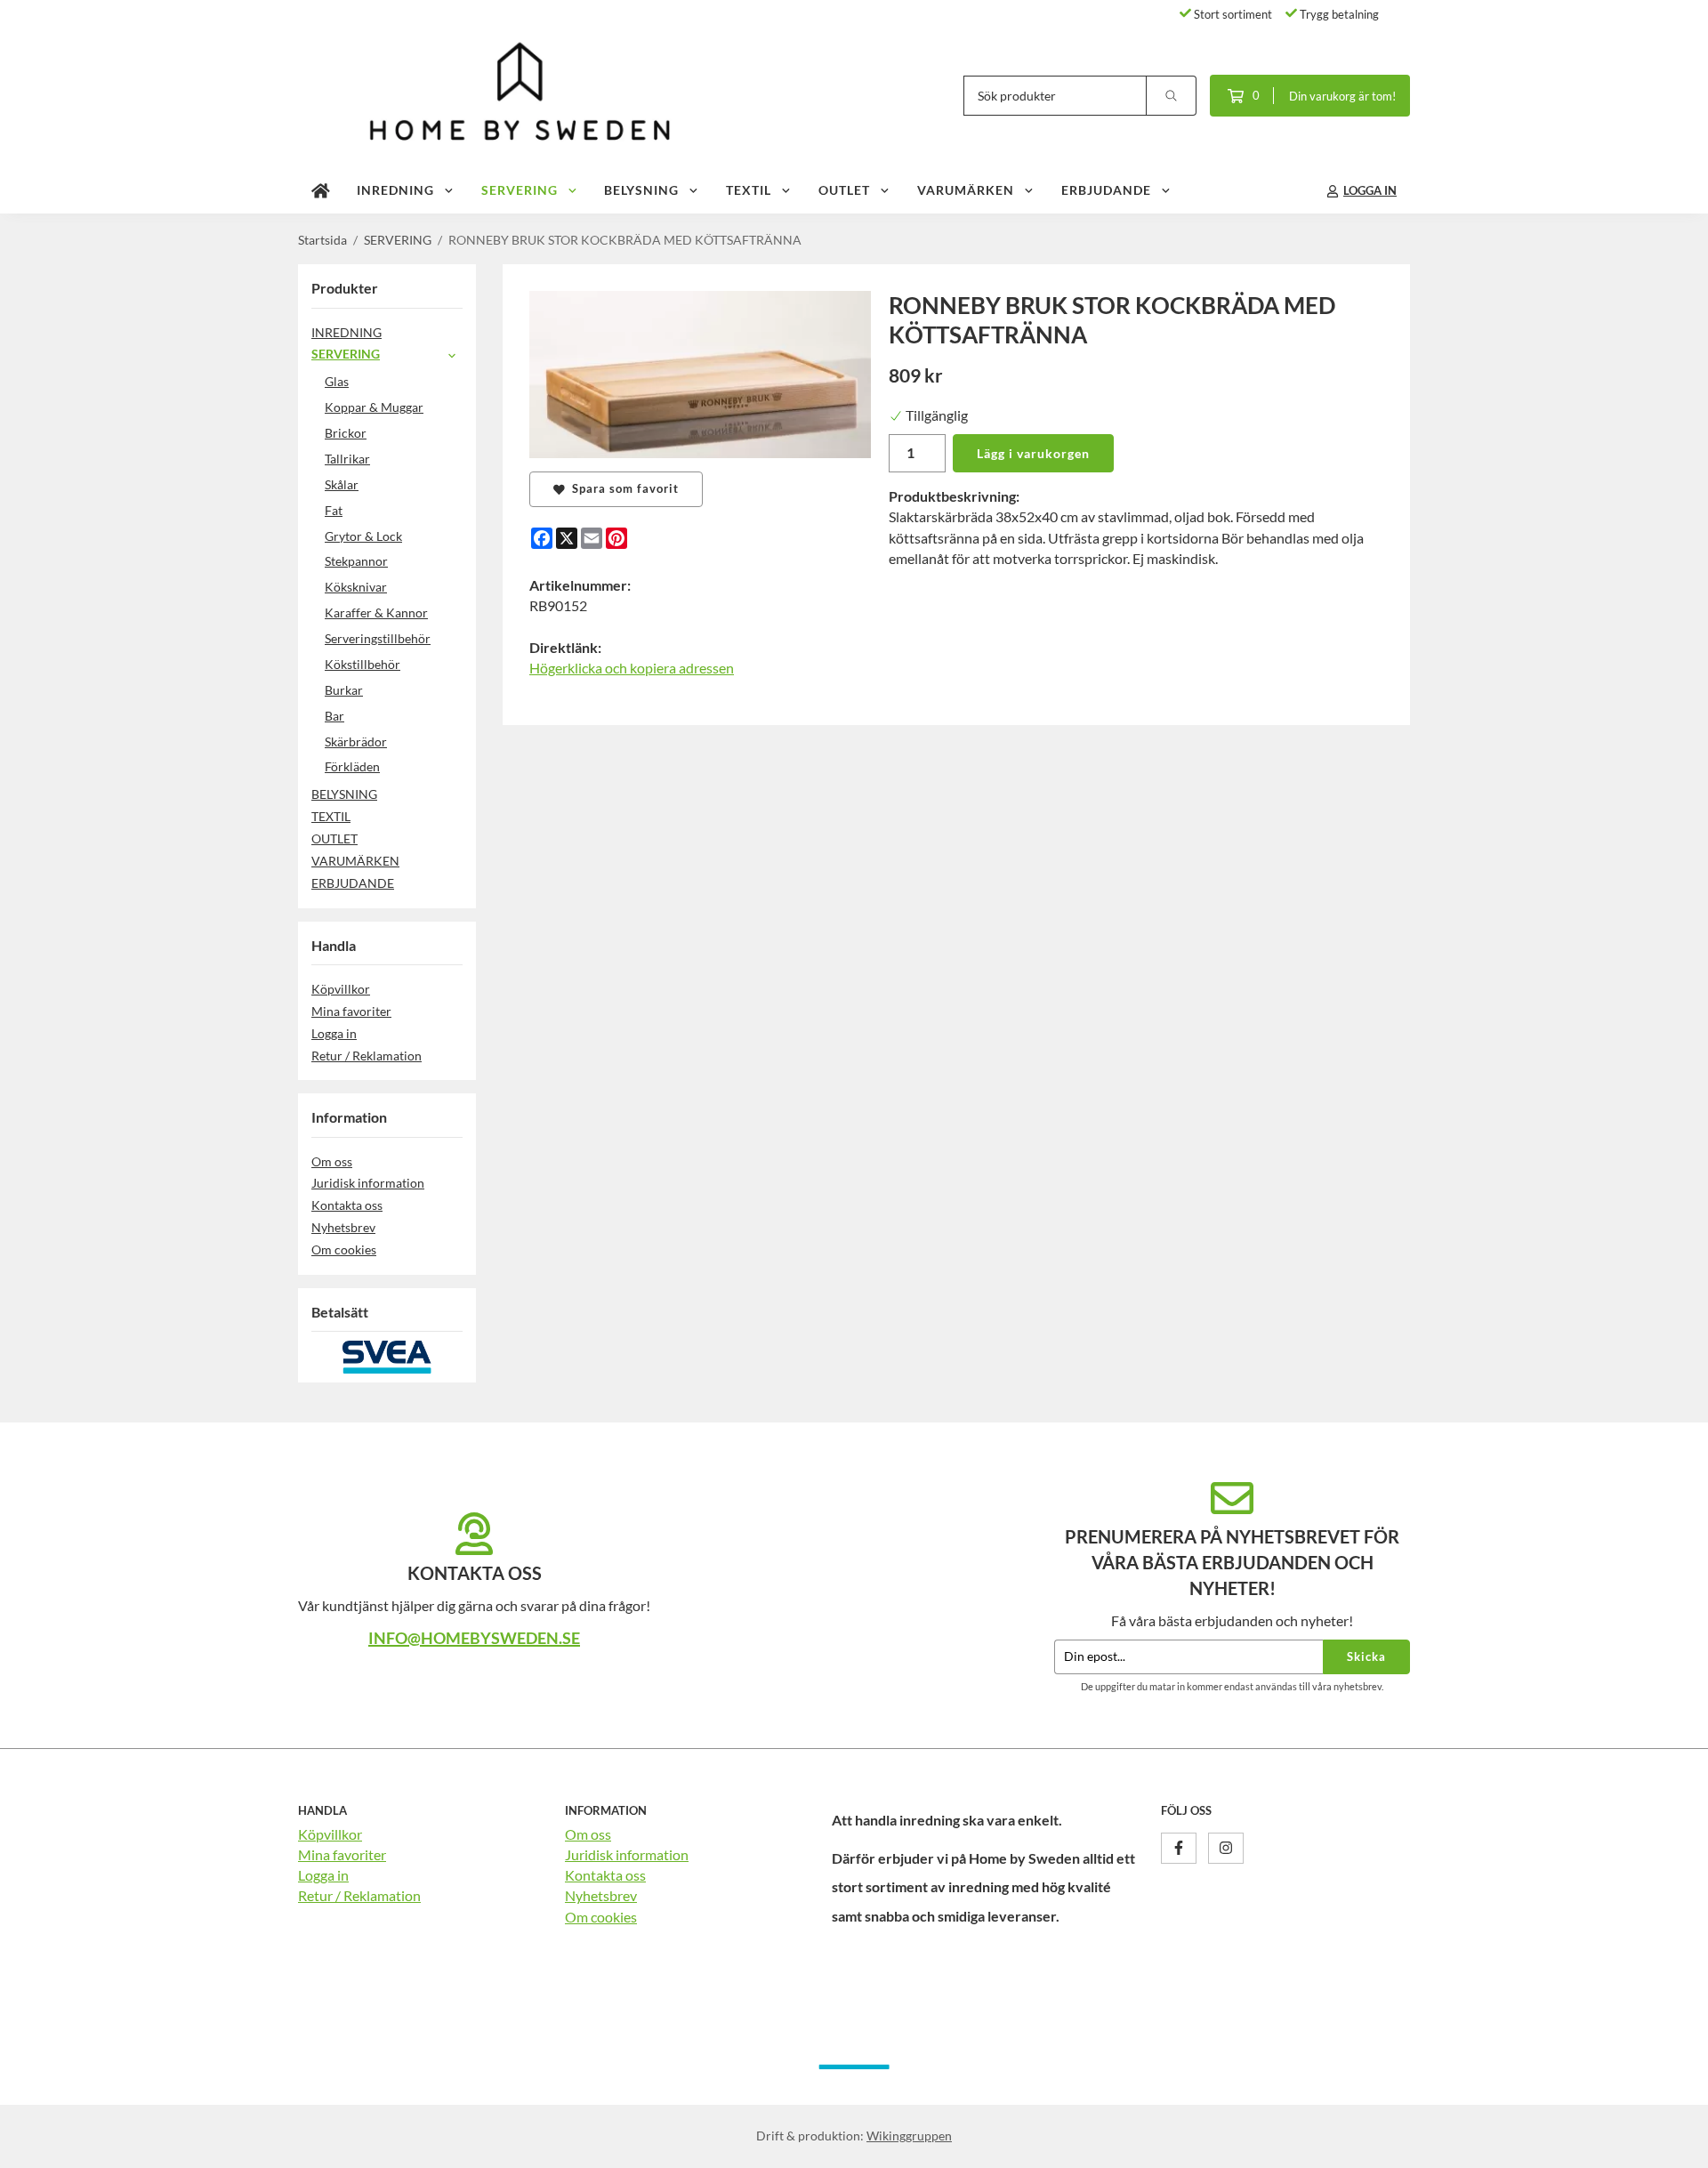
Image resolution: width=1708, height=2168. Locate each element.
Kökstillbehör (363, 664)
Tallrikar (347, 459)
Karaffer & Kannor (376, 613)
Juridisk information (368, 1183)
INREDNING (395, 190)
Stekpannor (356, 561)
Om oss (332, 1161)
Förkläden (352, 766)
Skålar (342, 484)
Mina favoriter (351, 1011)
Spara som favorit (622, 488)
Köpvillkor (341, 989)
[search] (1172, 96)
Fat (334, 510)
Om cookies (344, 1249)
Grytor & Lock (363, 536)
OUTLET (844, 190)
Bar (334, 716)
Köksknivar (356, 587)
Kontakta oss (347, 1205)
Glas (337, 381)
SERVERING (520, 190)
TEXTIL (749, 190)
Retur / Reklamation (367, 1056)
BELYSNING (641, 190)
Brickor (346, 433)
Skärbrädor (356, 741)
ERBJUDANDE (1106, 190)
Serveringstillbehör (378, 638)
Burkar (344, 690)
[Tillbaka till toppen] (1386, 2144)
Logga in (334, 1033)
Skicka (1366, 1656)
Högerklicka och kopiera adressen (632, 668)
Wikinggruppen (909, 2136)
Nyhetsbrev (343, 1227)
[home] (321, 191)
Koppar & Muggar (374, 407)
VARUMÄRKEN (966, 190)
